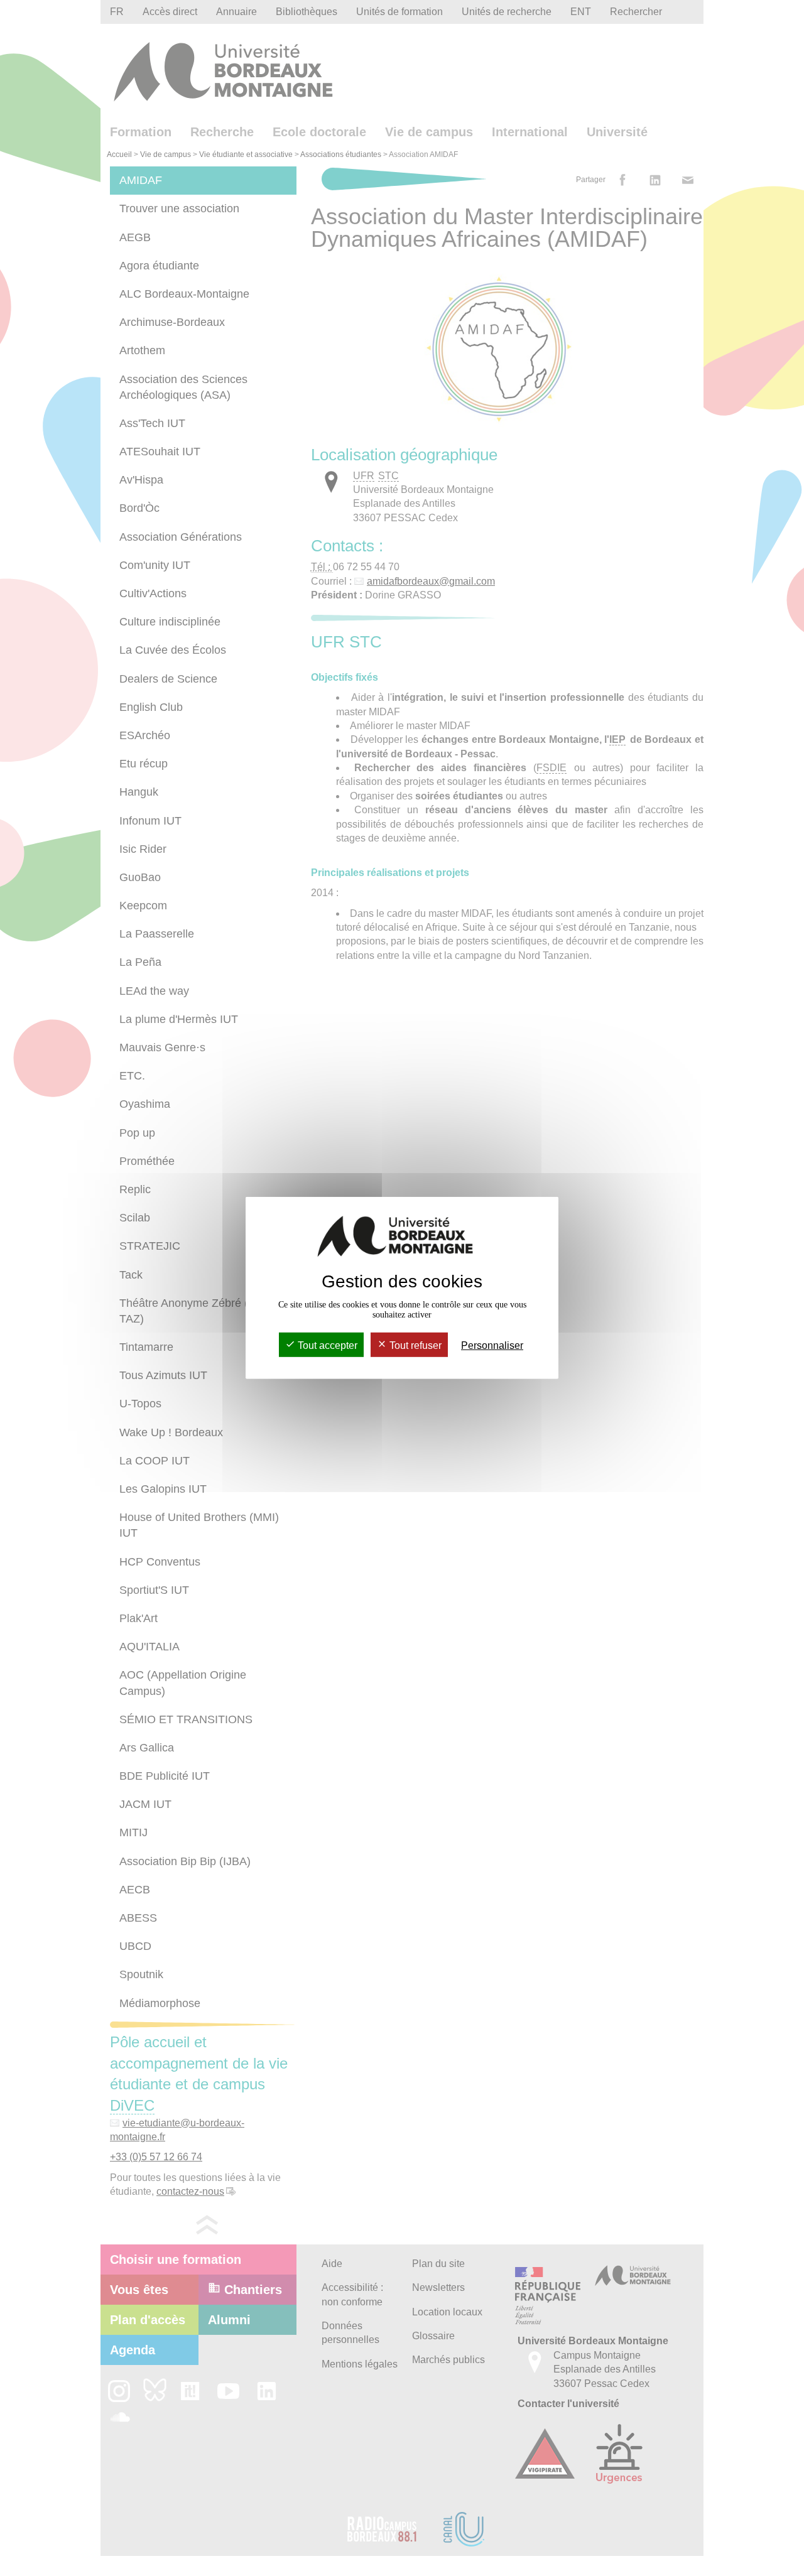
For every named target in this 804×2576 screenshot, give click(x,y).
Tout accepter (326, 1345)
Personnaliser (492, 1345)
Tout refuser (414, 1345)
